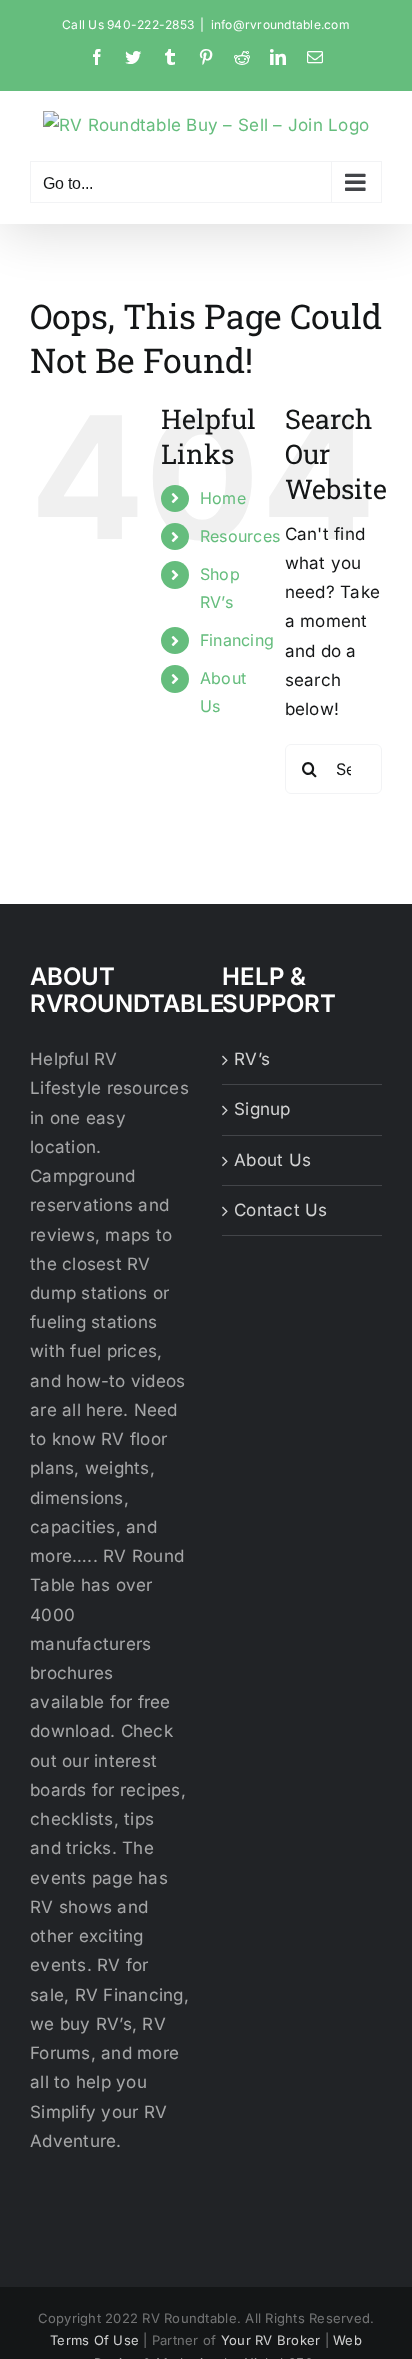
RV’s (252, 1059)
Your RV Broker (271, 2340)
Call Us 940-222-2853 (128, 24)
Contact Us (281, 1210)
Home (223, 498)
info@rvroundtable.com (280, 24)
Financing (237, 640)
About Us (272, 1160)
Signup (262, 1109)
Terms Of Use (94, 2340)
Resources (240, 536)
